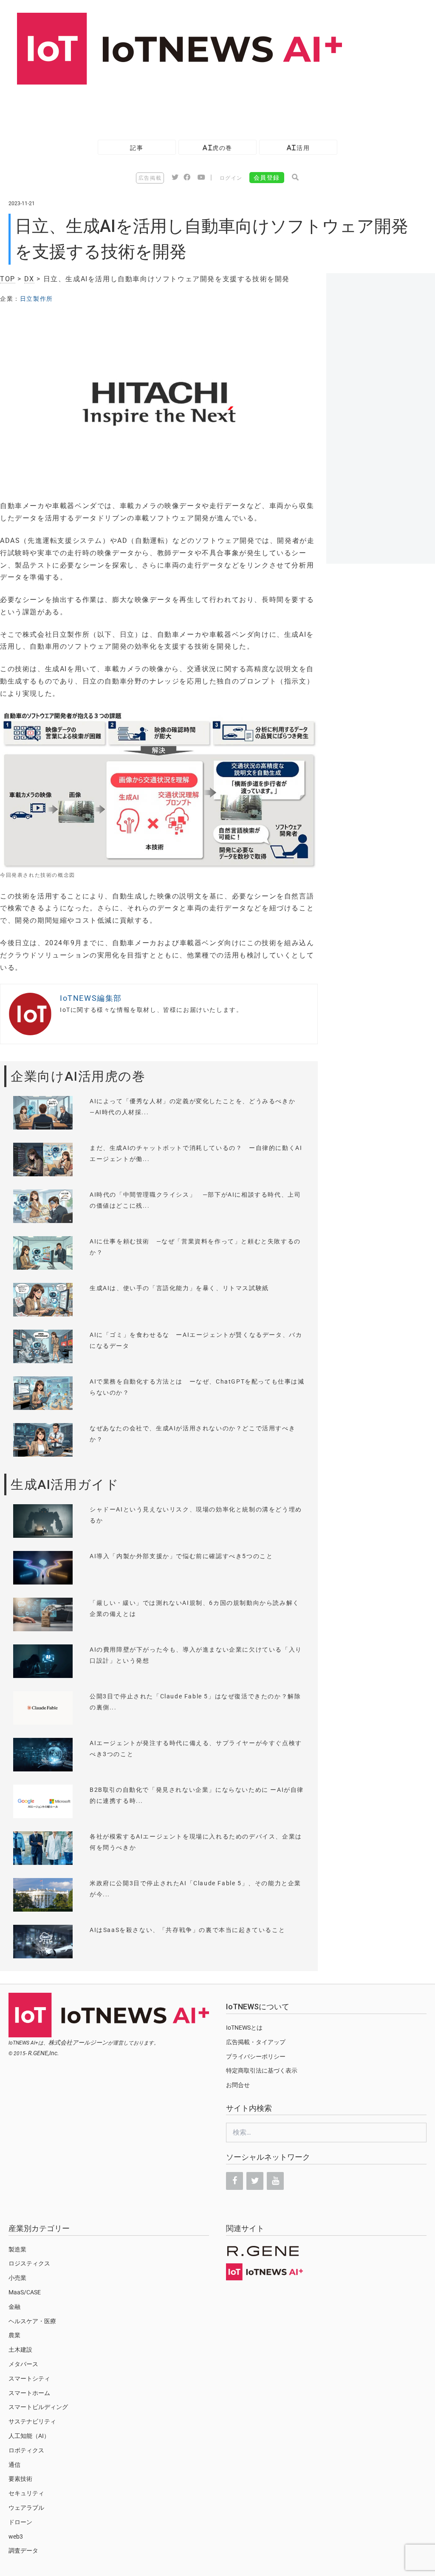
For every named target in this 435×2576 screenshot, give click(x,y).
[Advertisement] (155, 108)
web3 (16, 2536)
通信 (14, 2465)
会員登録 (267, 178)
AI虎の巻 (217, 148)
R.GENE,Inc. (44, 2053)
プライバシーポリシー (256, 2056)
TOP (8, 279)
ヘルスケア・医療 (32, 2321)
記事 (137, 148)
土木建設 (20, 2350)
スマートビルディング (38, 2407)
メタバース (23, 2364)
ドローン (20, 2522)
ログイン (231, 178)
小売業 (17, 2278)
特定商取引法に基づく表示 (262, 2070)
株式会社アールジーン (78, 2042)
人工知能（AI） (29, 2436)
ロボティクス (26, 2450)
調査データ (23, 2551)
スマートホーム (29, 2393)
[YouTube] (275, 2181)
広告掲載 (150, 178)
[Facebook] (234, 2181)
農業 (14, 2335)
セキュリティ (26, 2493)
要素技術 (20, 2479)
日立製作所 (37, 299)
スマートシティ (29, 2378)
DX (29, 279)
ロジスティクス (29, 2263)
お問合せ (238, 2085)
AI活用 (298, 148)
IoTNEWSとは (244, 2028)
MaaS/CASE (25, 2292)
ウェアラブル (26, 2508)
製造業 (17, 2249)
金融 (14, 2307)
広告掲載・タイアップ (256, 2042)
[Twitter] (255, 2181)
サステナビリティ (32, 2421)
